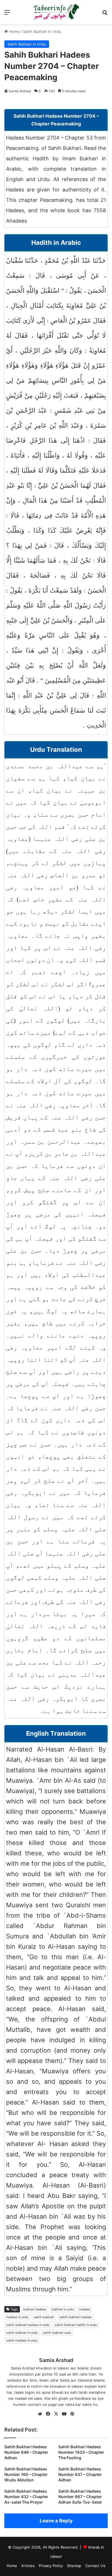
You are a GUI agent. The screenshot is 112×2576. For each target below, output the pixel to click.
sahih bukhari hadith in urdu (76, 2325)
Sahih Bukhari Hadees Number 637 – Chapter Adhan (80, 2474)
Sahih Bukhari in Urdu (42, 31)
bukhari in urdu (63, 2309)
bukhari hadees (35, 2309)
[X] (56, 2414)
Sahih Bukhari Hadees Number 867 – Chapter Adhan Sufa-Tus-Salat (80, 2497)
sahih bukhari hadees (76, 2317)
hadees (85, 2309)
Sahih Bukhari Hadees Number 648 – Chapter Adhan (26, 2452)
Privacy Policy (51, 2566)
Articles (28, 2566)
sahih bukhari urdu (57, 2333)
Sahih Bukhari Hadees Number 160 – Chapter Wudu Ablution (26, 2474)
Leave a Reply (56, 2521)
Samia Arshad (20, 91)
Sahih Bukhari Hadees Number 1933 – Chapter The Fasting (81, 2452)
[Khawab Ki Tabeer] (56, 12)
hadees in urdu (17, 2317)
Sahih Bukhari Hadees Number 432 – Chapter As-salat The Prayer (26, 2497)
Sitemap (74, 2566)
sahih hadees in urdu (22, 2340)
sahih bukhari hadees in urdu (28, 2325)
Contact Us (95, 2566)
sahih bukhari (44, 2317)
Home (14, 31)
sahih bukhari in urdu (22, 2333)
